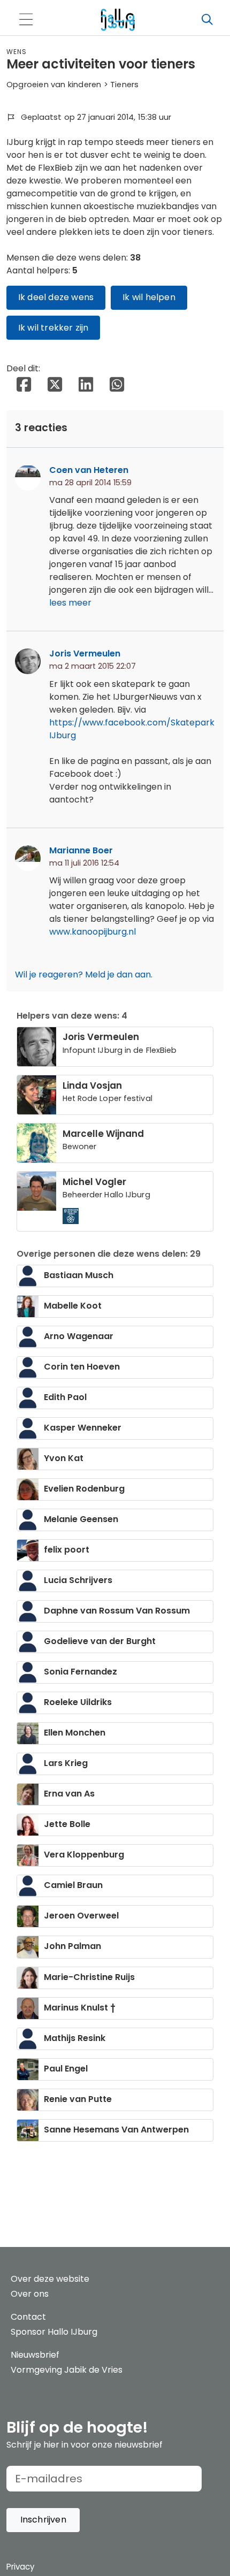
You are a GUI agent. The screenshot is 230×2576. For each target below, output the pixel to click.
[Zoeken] (207, 20)
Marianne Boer (81, 850)
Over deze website (50, 2279)
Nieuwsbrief (35, 2355)
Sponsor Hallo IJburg (54, 2332)
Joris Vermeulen (85, 653)
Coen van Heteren (89, 470)
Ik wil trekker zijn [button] (53, 328)
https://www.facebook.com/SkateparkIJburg (132, 729)
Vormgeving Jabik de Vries (67, 2370)
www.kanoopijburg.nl (93, 932)
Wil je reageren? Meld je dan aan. (84, 974)
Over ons (30, 2294)
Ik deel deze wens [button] (56, 297)
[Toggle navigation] (26, 20)
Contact (28, 2317)
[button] (43, 2520)
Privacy (20, 2567)
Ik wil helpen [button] (149, 297)
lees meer (70, 603)
